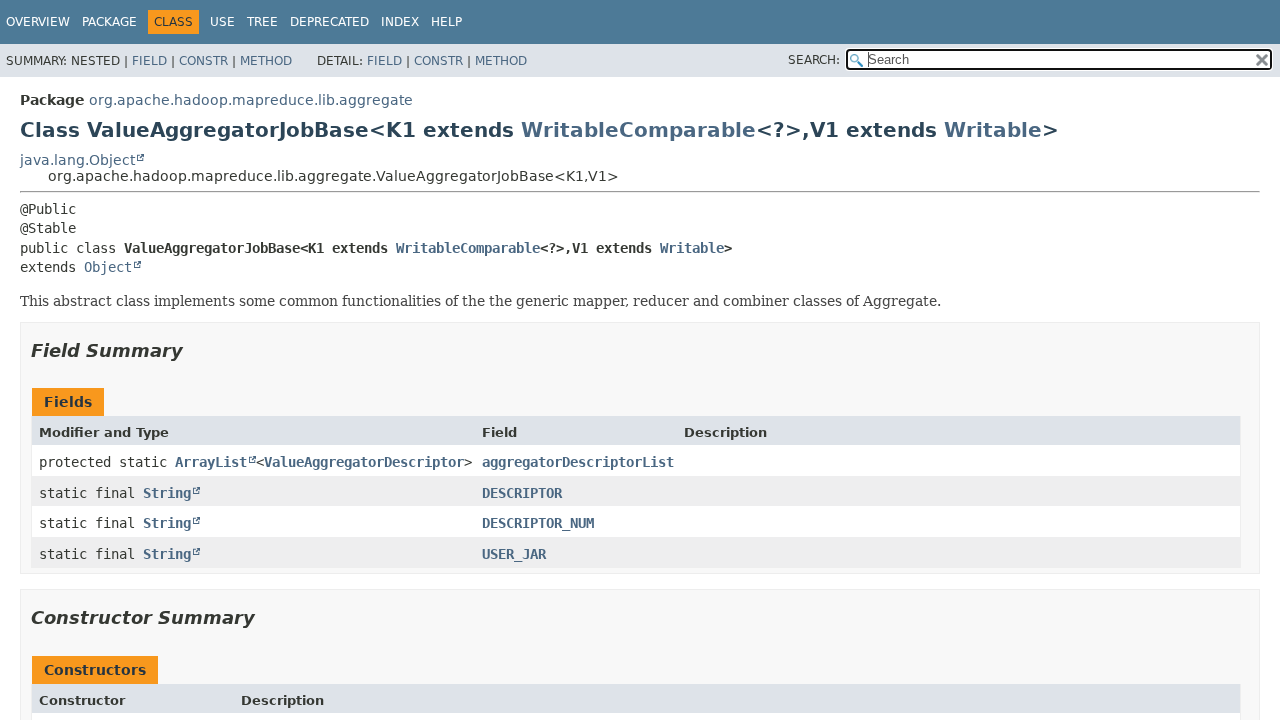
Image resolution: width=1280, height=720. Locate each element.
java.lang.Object (77, 160)
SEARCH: (814, 60)
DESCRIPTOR (522, 493)
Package (109, 22)
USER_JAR (514, 554)
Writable (993, 130)
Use (222, 22)
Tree (262, 22)
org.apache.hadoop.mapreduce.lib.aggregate (251, 100)
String (167, 493)
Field (149, 61)
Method (266, 61)
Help (446, 22)
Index (400, 22)
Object (108, 267)
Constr (203, 61)
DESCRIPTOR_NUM (538, 523)
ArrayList (211, 462)
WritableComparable (638, 130)
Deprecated (329, 22)
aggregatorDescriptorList (578, 462)
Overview (38, 22)
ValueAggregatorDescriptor (364, 462)
